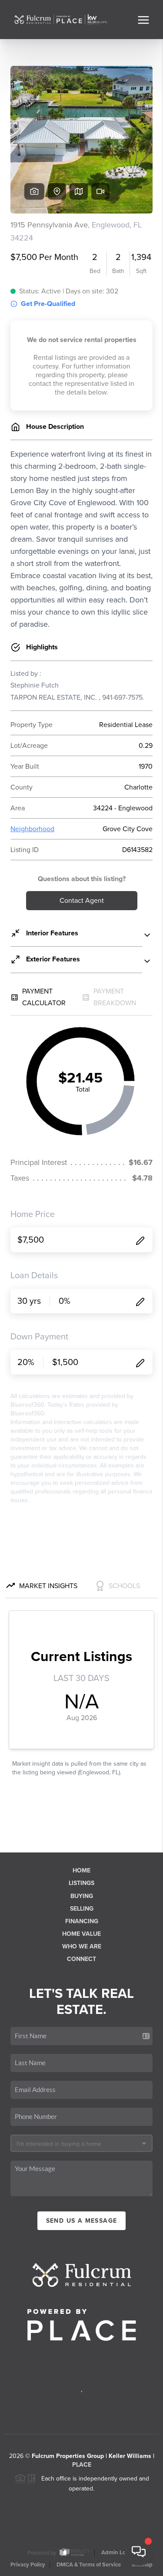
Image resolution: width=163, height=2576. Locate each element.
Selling (82, 1909)
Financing (82, 1921)
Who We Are (82, 1946)
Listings (81, 1883)
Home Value (81, 1934)
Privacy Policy (28, 2565)
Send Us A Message (82, 2221)
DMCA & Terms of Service (89, 2565)
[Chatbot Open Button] (139, 2552)
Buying (82, 1896)
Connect (81, 1959)
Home (81, 1870)
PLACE (82, 2465)
